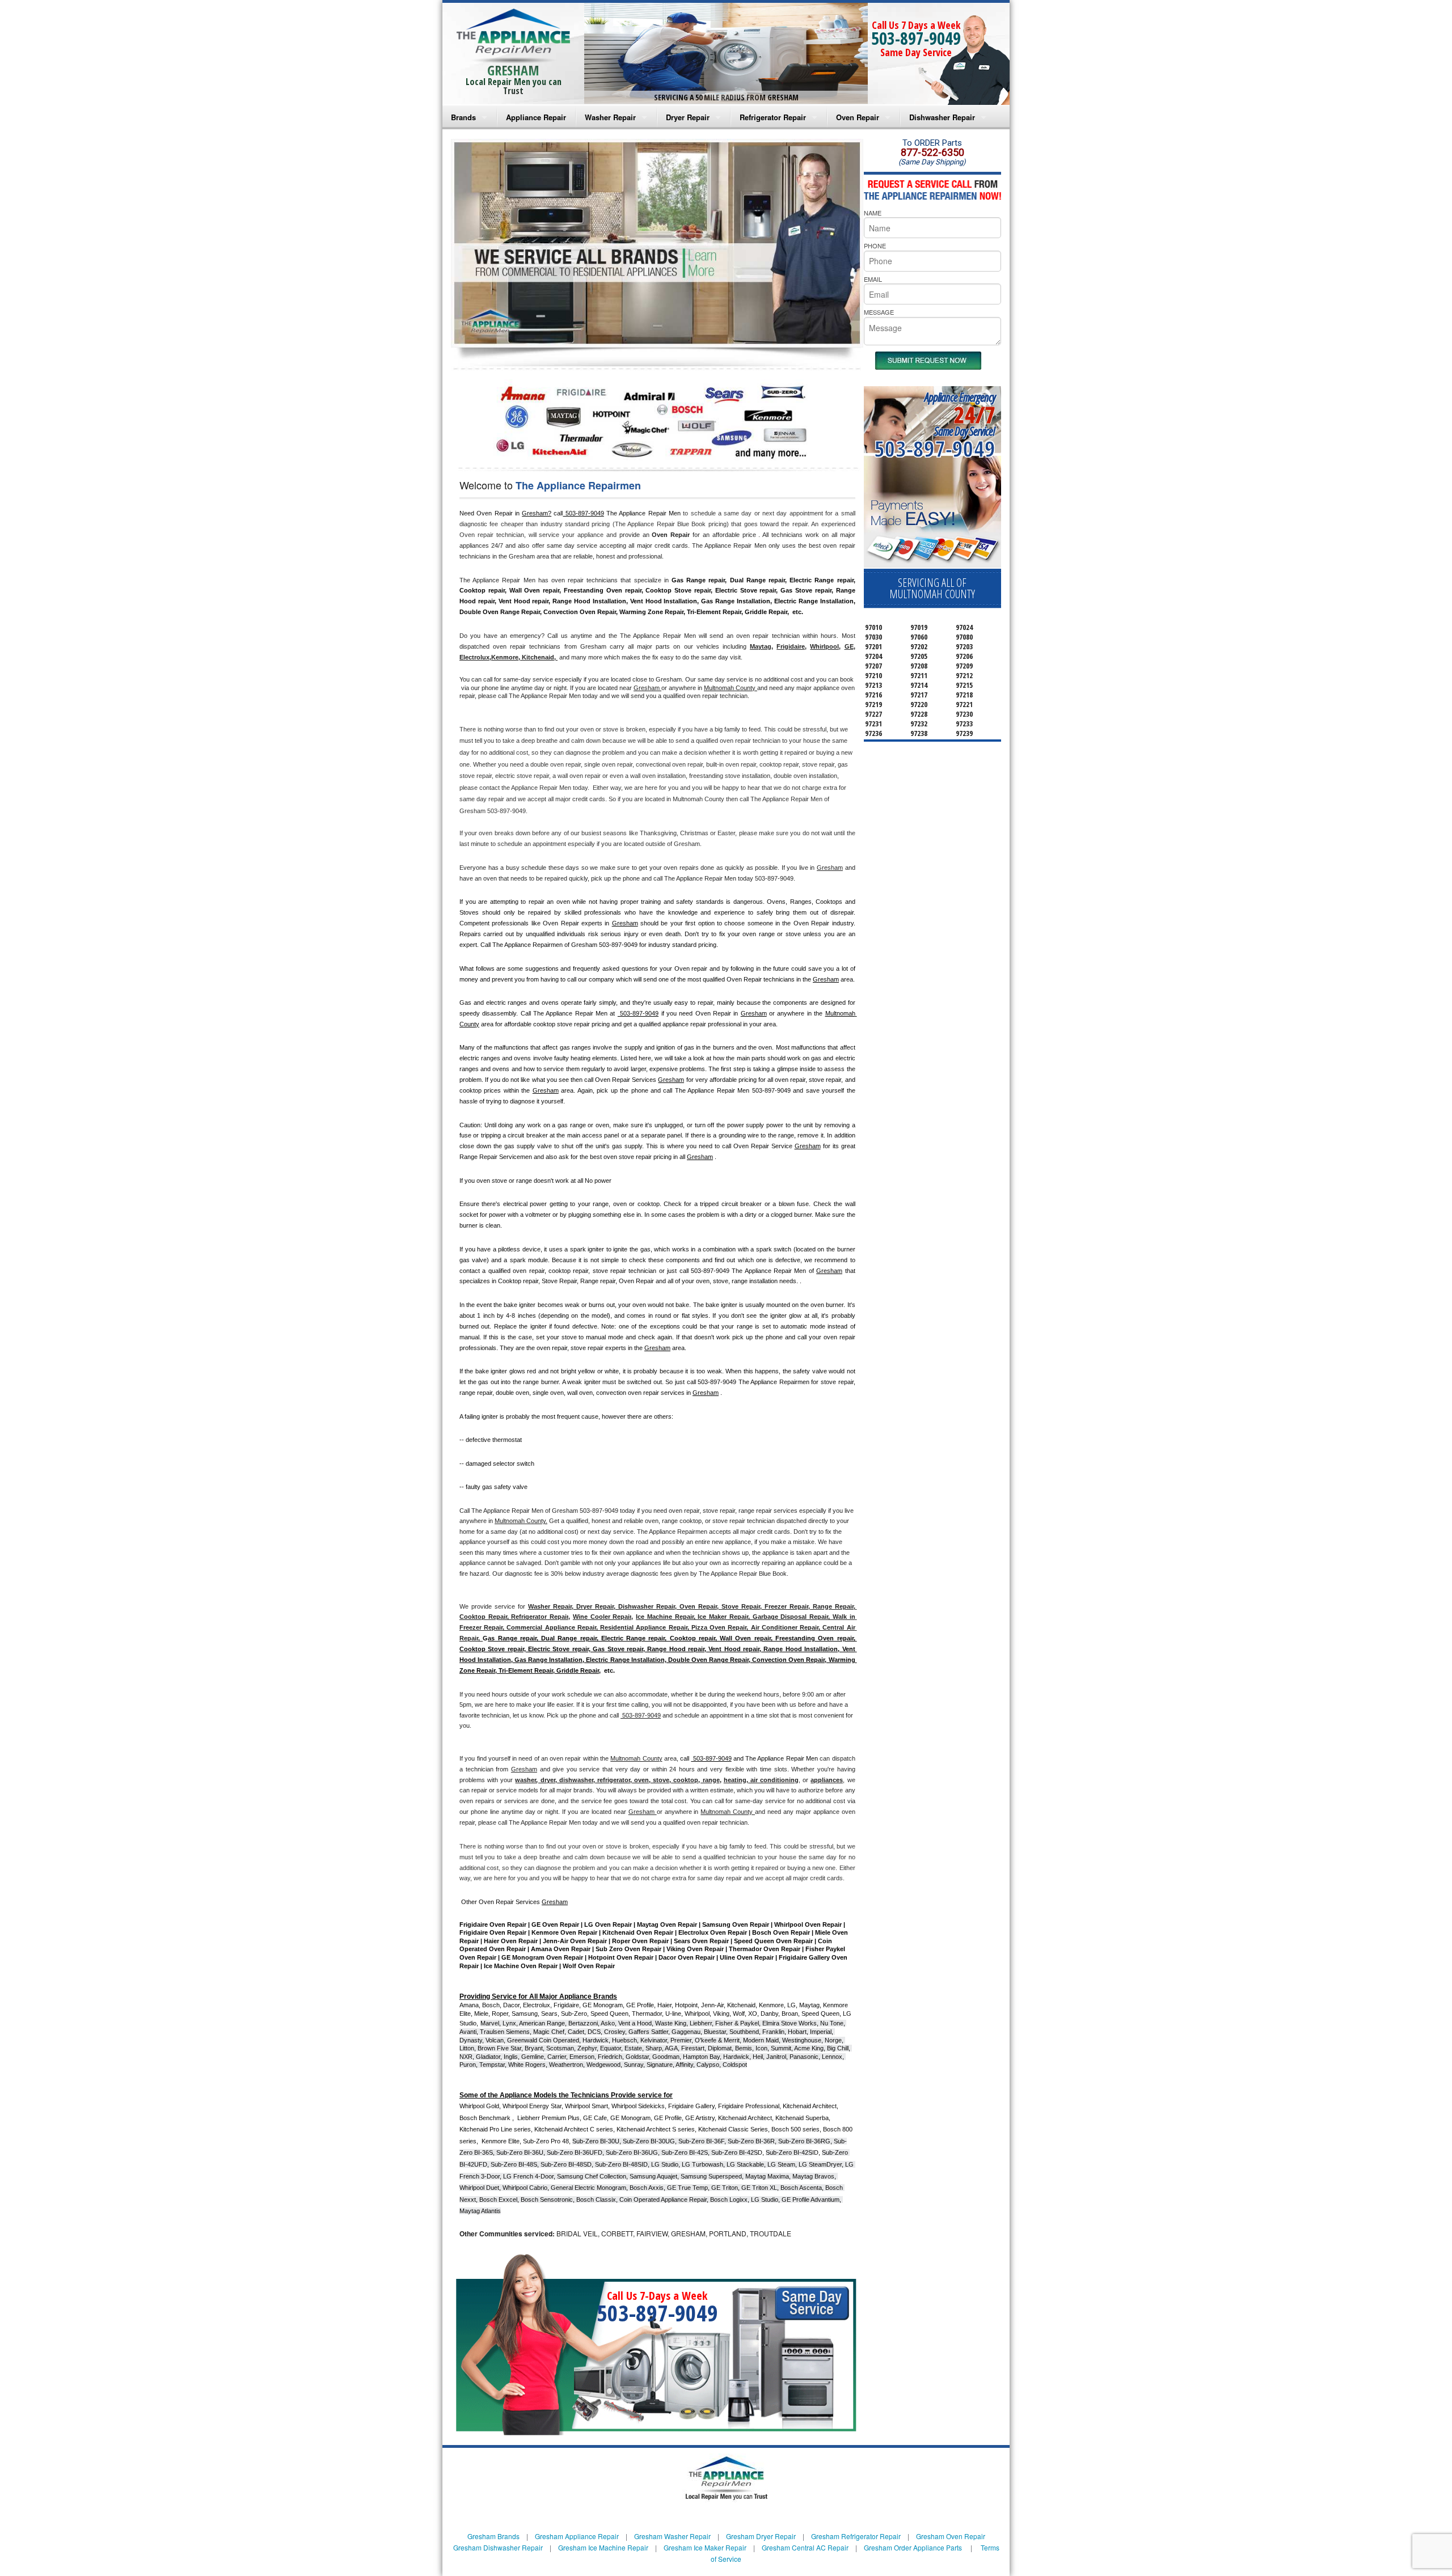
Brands (463, 117)
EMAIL (873, 279)
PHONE (875, 246)
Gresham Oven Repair (951, 2536)
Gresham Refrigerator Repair (856, 2536)
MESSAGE (879, 312)
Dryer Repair (688, 117)
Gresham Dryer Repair (761, 2536)
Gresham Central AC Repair (805, 2547)
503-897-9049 (916, 38)
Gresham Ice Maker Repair (705, 2547)
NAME (873, 213)
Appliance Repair (536, 117)
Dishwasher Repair (942, 117)
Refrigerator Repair (773, 117)
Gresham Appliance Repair (577, 2536)
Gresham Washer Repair (672, 2536)
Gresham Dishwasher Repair (498, 2547)
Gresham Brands (493, 2536)
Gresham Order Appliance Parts (913, 2547)
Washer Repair (610, 117)
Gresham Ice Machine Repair (603, 2547)
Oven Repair (858, 117)
